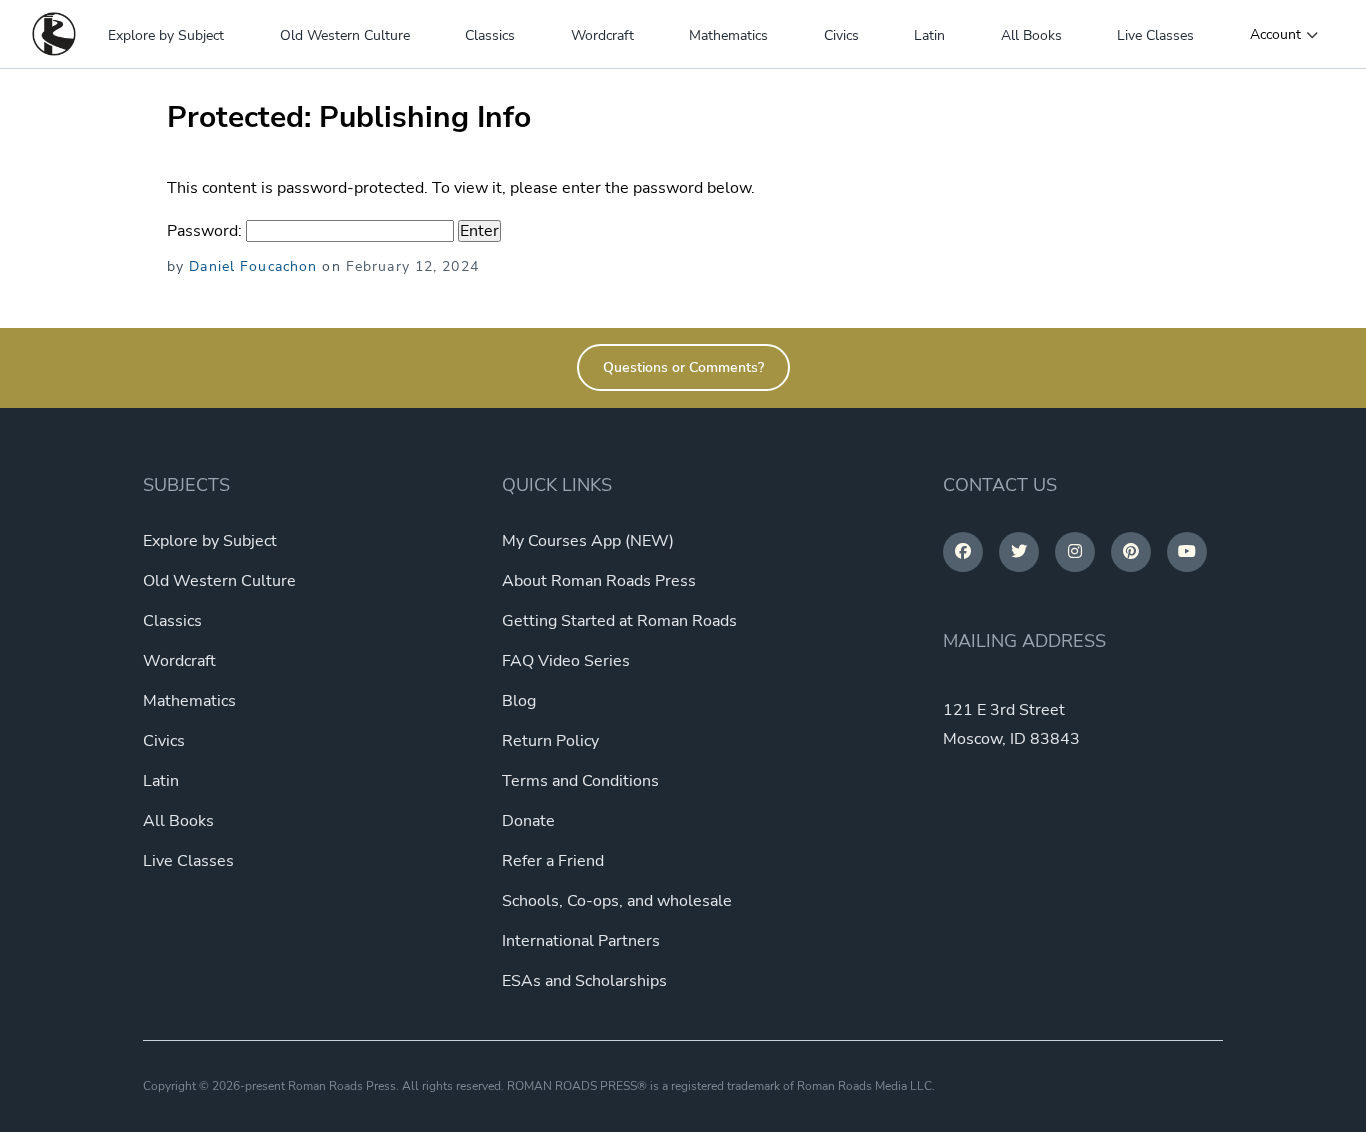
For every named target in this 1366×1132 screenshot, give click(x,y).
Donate (528, 821)
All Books (1031, 35)
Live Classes (1155, 35)
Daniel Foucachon (253, 266)
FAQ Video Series (566, 661)
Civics (841, 35)
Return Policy (550, 741)
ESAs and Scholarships (584, 981)
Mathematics (728, 35)
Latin (929, 35)
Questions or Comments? (683, 367)
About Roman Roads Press (599, 581)
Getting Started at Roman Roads (619, 621)
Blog (519, 701)
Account (1275, 35)
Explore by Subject (166, 35)
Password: (206, 231)
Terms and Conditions (580, 781)
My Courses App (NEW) (588, 541)
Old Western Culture (345, 35)
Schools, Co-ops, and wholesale (617, 901)
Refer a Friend (553, 861)
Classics (490, 35)
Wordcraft (602, 35)
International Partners (581, 941)
